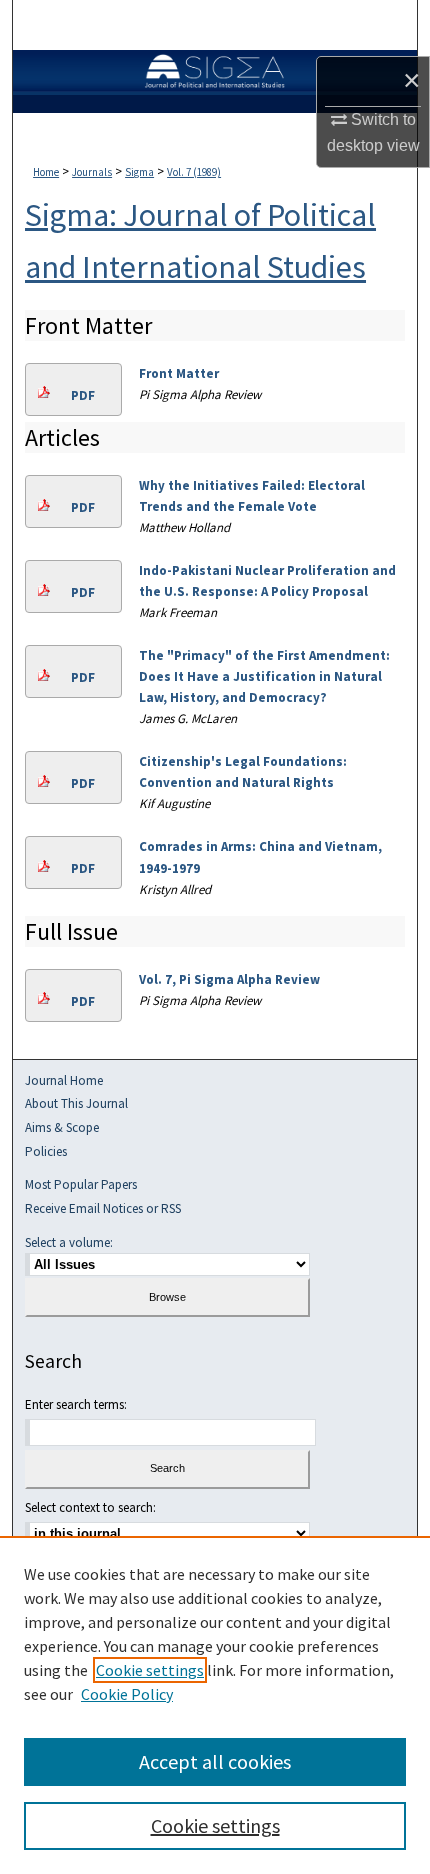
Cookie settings (150, 1670)
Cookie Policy (127, 1694)
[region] (215, 1705)
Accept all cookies (215, 1761)
